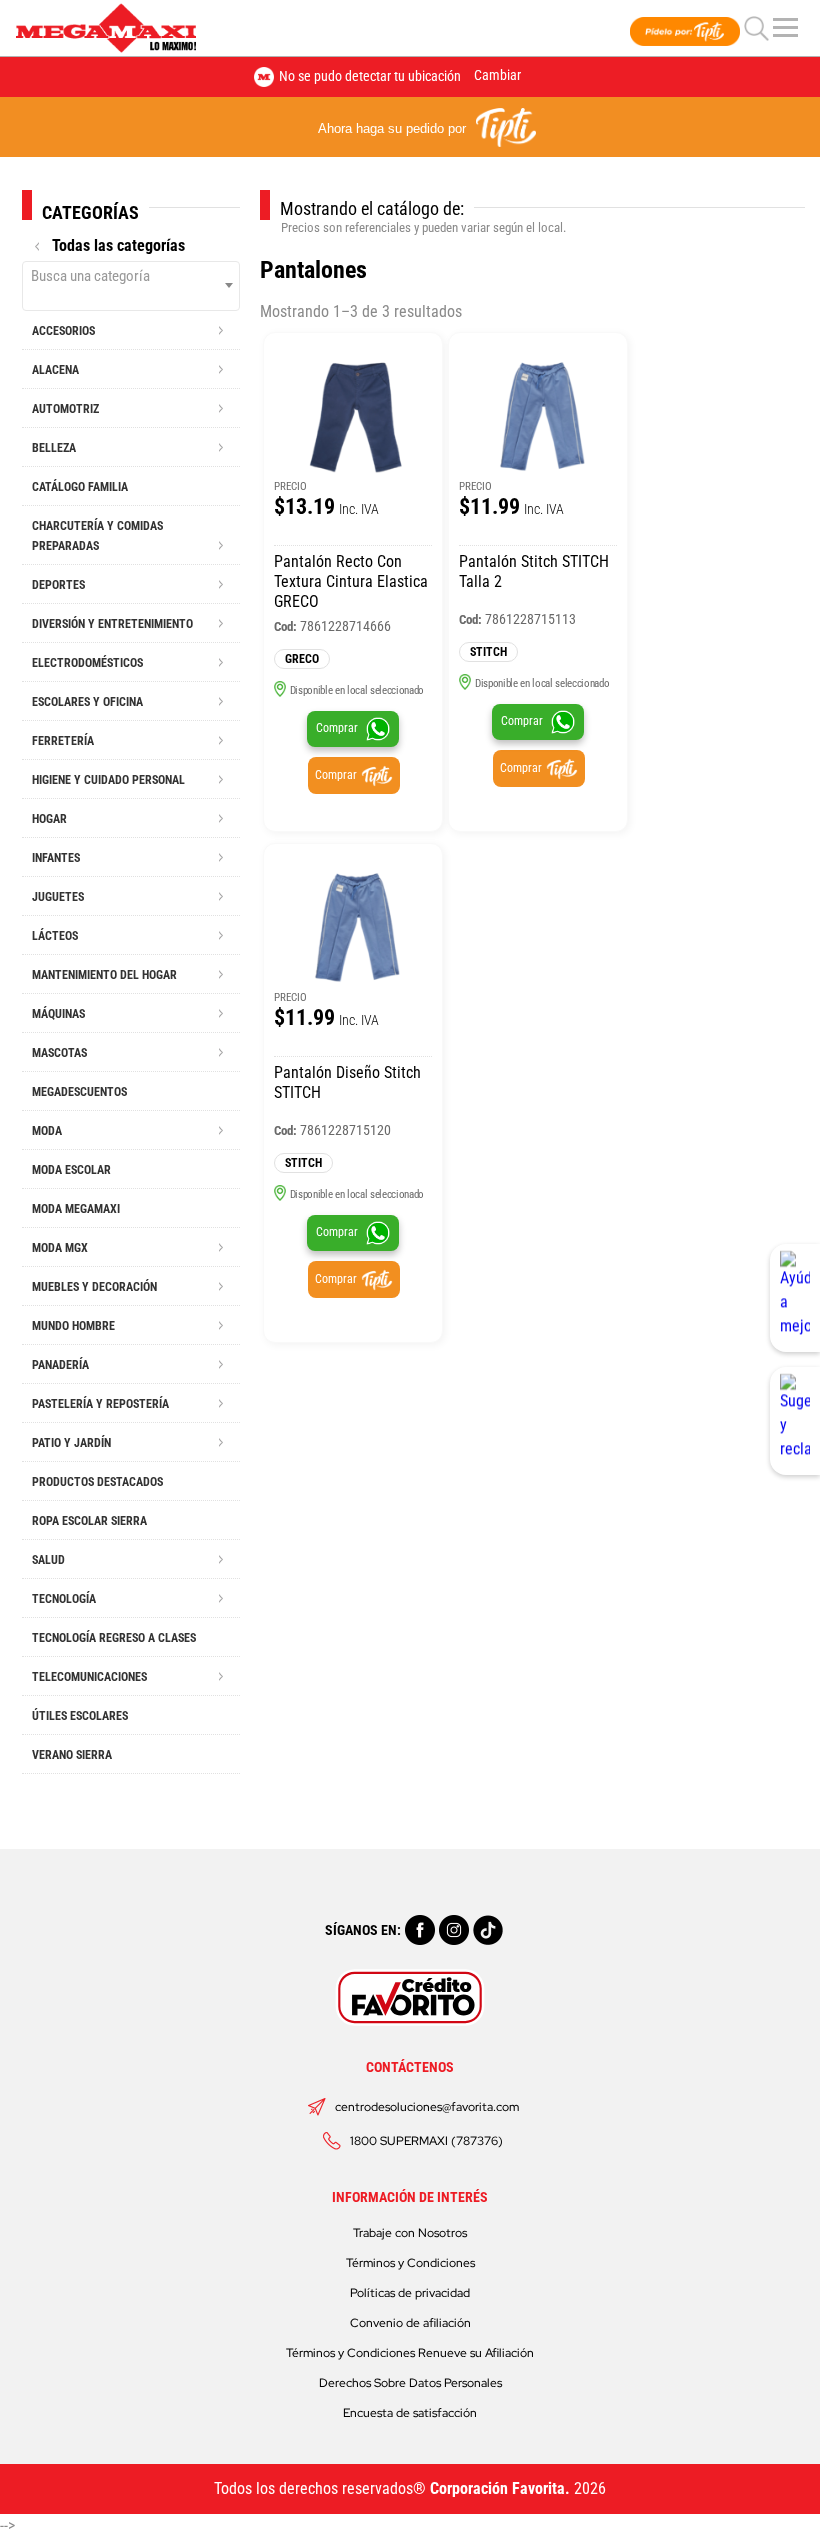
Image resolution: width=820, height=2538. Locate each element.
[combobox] (131, 286)
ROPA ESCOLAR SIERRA (89, 1521)
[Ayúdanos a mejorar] (795, 1298)
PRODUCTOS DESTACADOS (97, 1482)
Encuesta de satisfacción (410, 2413)
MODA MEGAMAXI (76, 1209)
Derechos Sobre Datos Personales (410, 2383)
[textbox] (131, 276)
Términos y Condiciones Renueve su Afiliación (410, 2353)
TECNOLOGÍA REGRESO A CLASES (114, 1638)
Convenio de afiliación (410, 2323)
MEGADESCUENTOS (79, 1092)
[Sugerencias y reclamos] (795, 1421)
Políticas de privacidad (410, 2293)
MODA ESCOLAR (71, 1170)
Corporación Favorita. (500, 2488)
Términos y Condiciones (410, 2263)
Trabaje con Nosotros (410, 2233)
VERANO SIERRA (72, 1755)
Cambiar (497, 75)
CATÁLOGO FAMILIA (80, 487)
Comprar (337, 728)
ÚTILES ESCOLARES (80, 1716)
